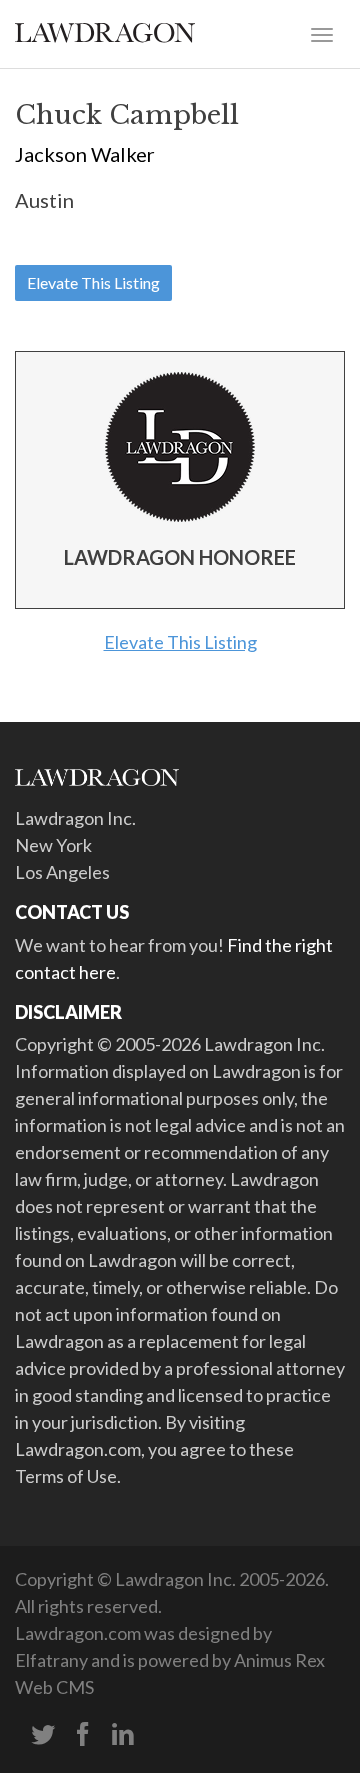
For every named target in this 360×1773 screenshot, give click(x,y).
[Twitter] (43, 1735)
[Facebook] (83, 1735)
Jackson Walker (85, 154)
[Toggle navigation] (322, 33)
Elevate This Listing (93, 282)
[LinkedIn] (123, 1735)
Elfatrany (51, 1660)
